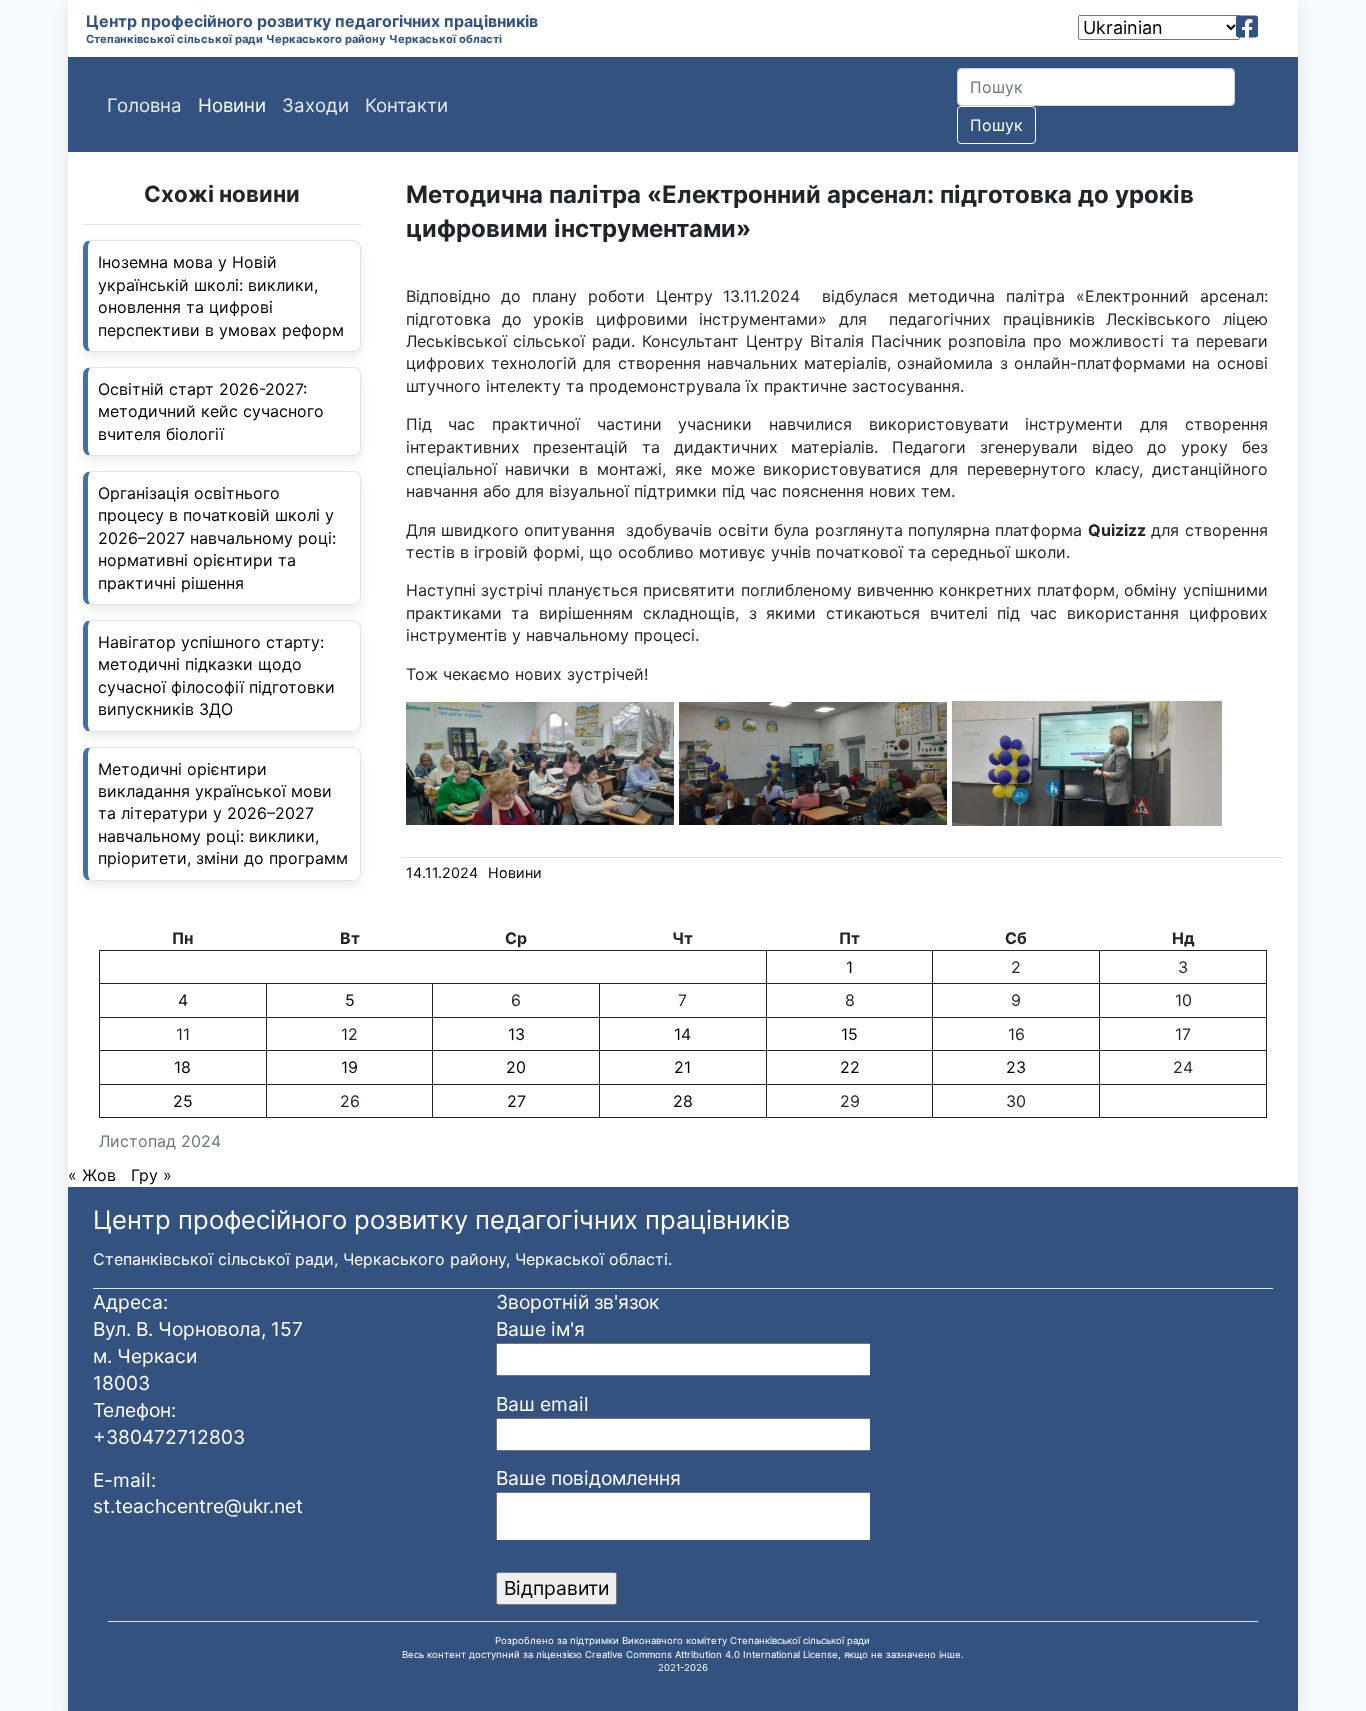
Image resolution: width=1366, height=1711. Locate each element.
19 (349, 1067)
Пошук (996, 125)
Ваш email (542, 1404)
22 (850, 1067)
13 (516, 1034)
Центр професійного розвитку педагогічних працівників (312, 21)
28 (683, 1101)
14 (682, 1034)
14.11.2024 (442, 872)
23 (1016, 1067)
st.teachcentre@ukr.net (198, 1506)
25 (183, 1101)
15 (849, 1034)
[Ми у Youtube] (1275, 27)
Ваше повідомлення (588, 1478)
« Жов (92, 1175)
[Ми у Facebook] (1247, 27)
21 (682, 1067)
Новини (515, 872)
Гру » (151, 1175)
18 (182, 1067)
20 (516, 1067)
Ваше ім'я (540, 1329)
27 (516, 1101)
